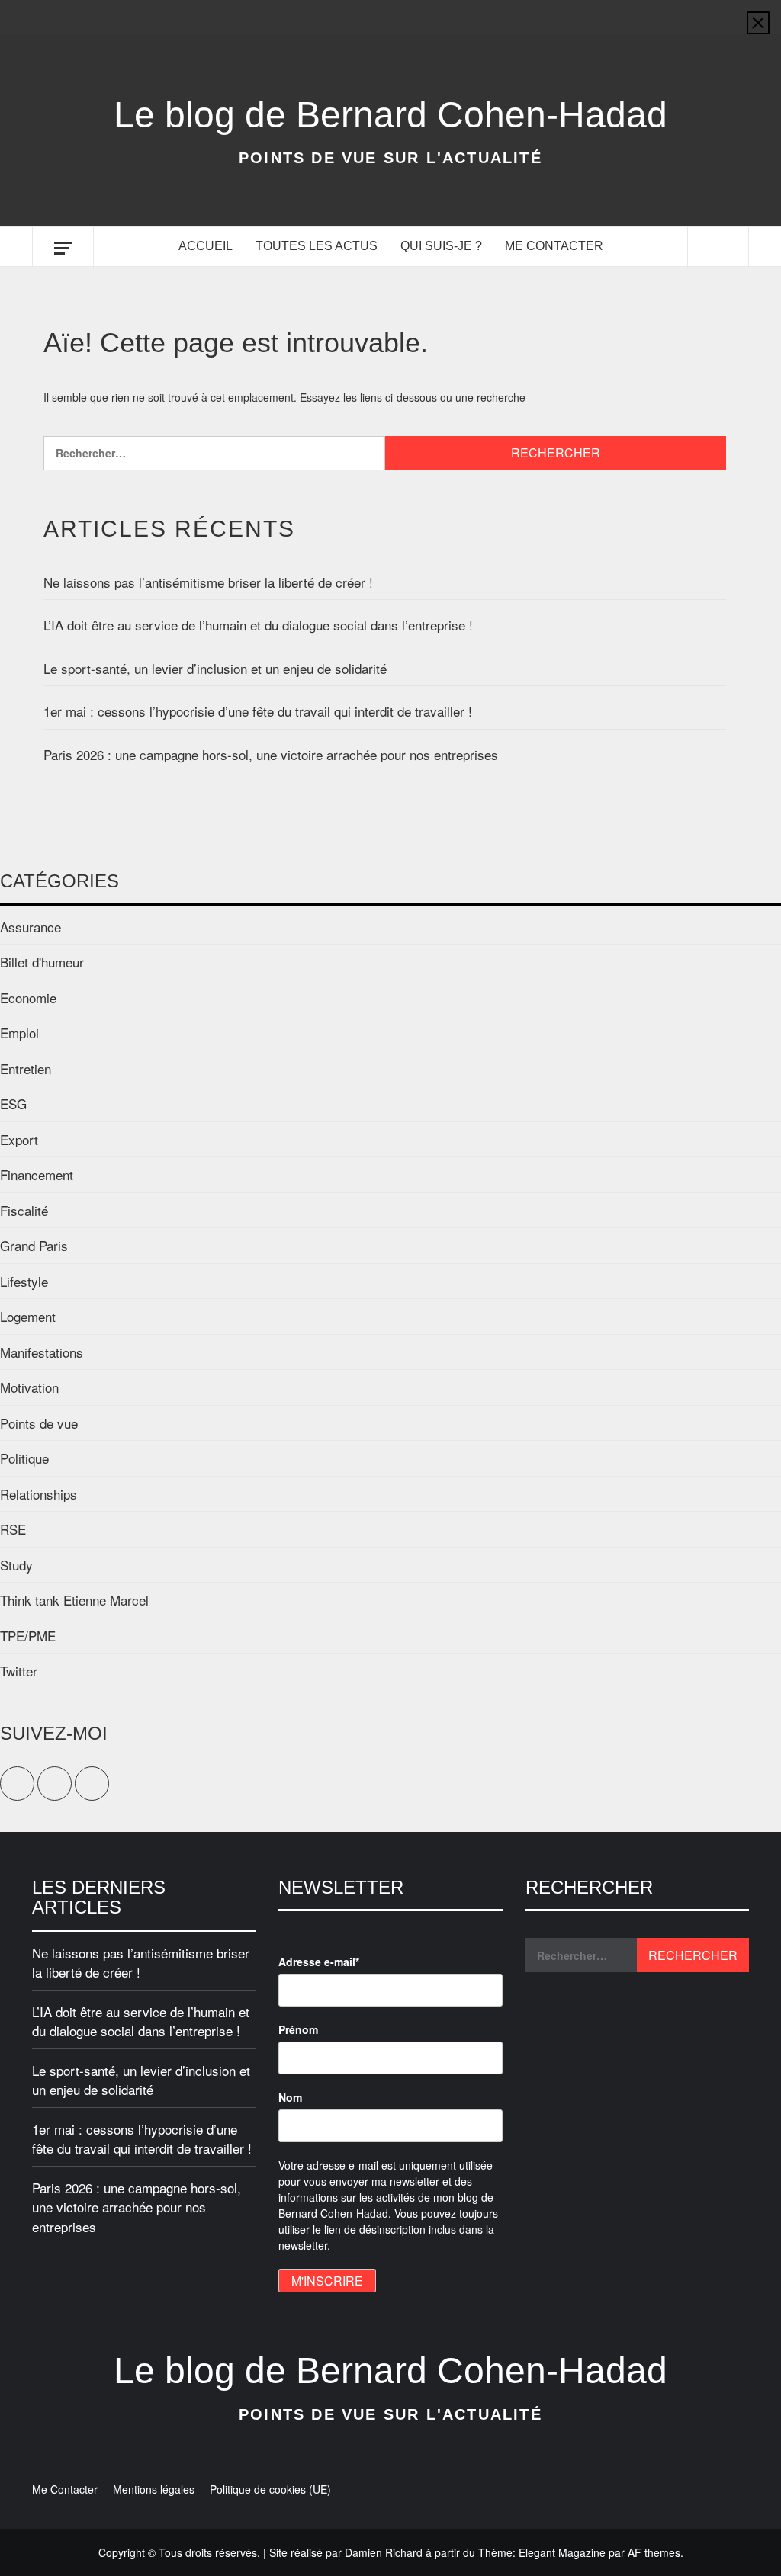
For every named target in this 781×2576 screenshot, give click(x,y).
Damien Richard (384, 2552)
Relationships (39, 1494)
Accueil (206, 246)
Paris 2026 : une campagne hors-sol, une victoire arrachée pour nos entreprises (271, 754)
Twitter (19, 1671)
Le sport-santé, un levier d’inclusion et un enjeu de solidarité (215, 668)
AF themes (654, 2552)
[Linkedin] (736, 17)
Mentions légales (154, 2489)
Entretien (26, 1068)
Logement (28, 1316)
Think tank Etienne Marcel (74, 1600)
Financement (37, 1174)
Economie (28, 998)
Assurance (31, 927)
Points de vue (39, 1423)
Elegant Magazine (562, 2552)
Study (16, 1565)
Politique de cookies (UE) (270, 2489)
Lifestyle (24, 1281)
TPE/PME (28, 1636)
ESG (13, 1104)
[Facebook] (676, 17)
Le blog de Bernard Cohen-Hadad (390, 115)
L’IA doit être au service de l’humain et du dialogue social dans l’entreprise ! (258, 625)
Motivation (29, 1387)
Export (19, 1139)
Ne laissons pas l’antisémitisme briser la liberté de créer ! (208, 582)
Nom (290, 2097)
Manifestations (42, 1352)
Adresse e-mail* (319, 1962)
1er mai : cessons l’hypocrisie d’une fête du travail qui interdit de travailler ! (258, 711)
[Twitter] (706, 17)
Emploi (19, 1033)
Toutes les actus (317, 246)
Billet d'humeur (42, 962)
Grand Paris (34, 1245)
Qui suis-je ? (441, 246)
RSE (13, 1529)
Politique (24, 1458)
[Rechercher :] (214, 453)
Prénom (298, 2029)
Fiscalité (24, 1210)
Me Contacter (554, 246)
